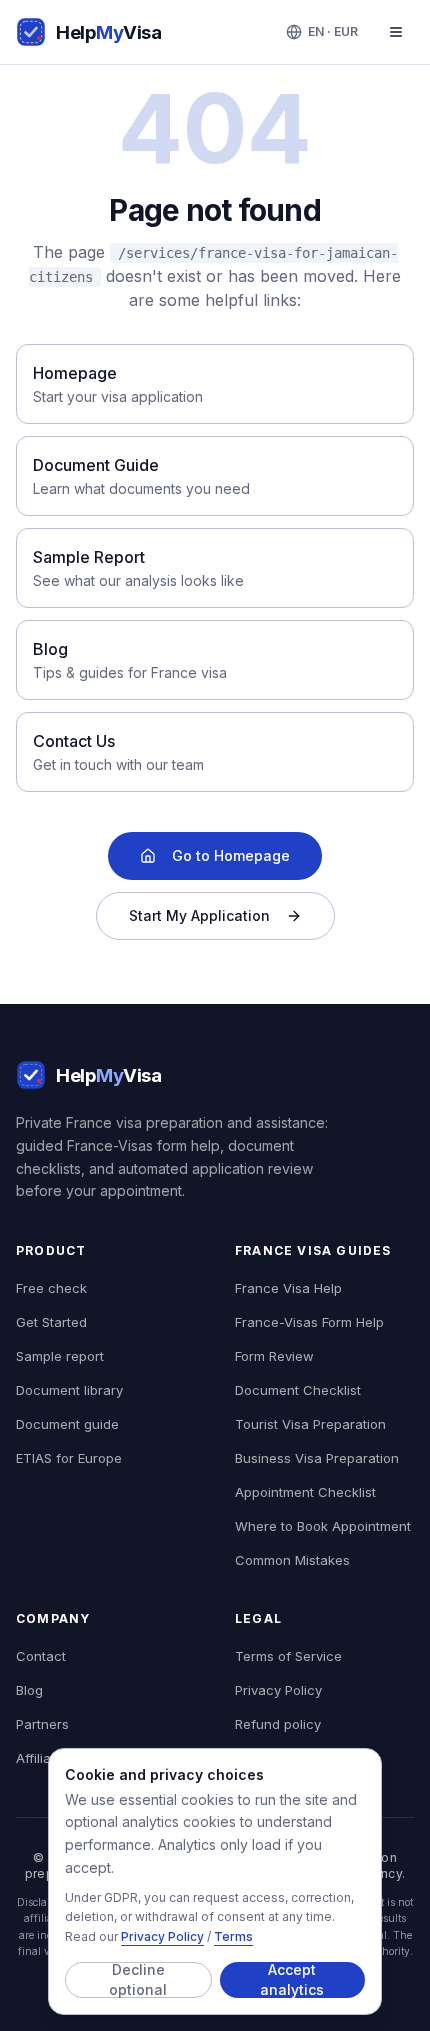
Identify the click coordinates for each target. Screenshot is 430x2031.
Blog (29, 1690)
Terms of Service (288, 1656)
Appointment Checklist (305, 1492)
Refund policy (278, 1724)
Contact (41, 1656)
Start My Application (199, 915)
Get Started (51, 1322)
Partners (42, 1724)
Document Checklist (298, 1390)
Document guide (67, 1424)
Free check (51, 1288)
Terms (233, 1936)
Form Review (274, 1356)
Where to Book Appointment (323, 1526)
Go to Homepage (231, 855)
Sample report (60, 1356)
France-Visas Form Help (309, 1322)
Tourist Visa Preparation (310, 1424)
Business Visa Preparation (317, 1458)
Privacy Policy (162, 1936)
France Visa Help (288, 1288)
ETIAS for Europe (69, 1458)
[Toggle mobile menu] (396, 32)
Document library (69, 1390)
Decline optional (138, 1980)
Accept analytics (292, 1980)
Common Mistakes (292, 1560)
